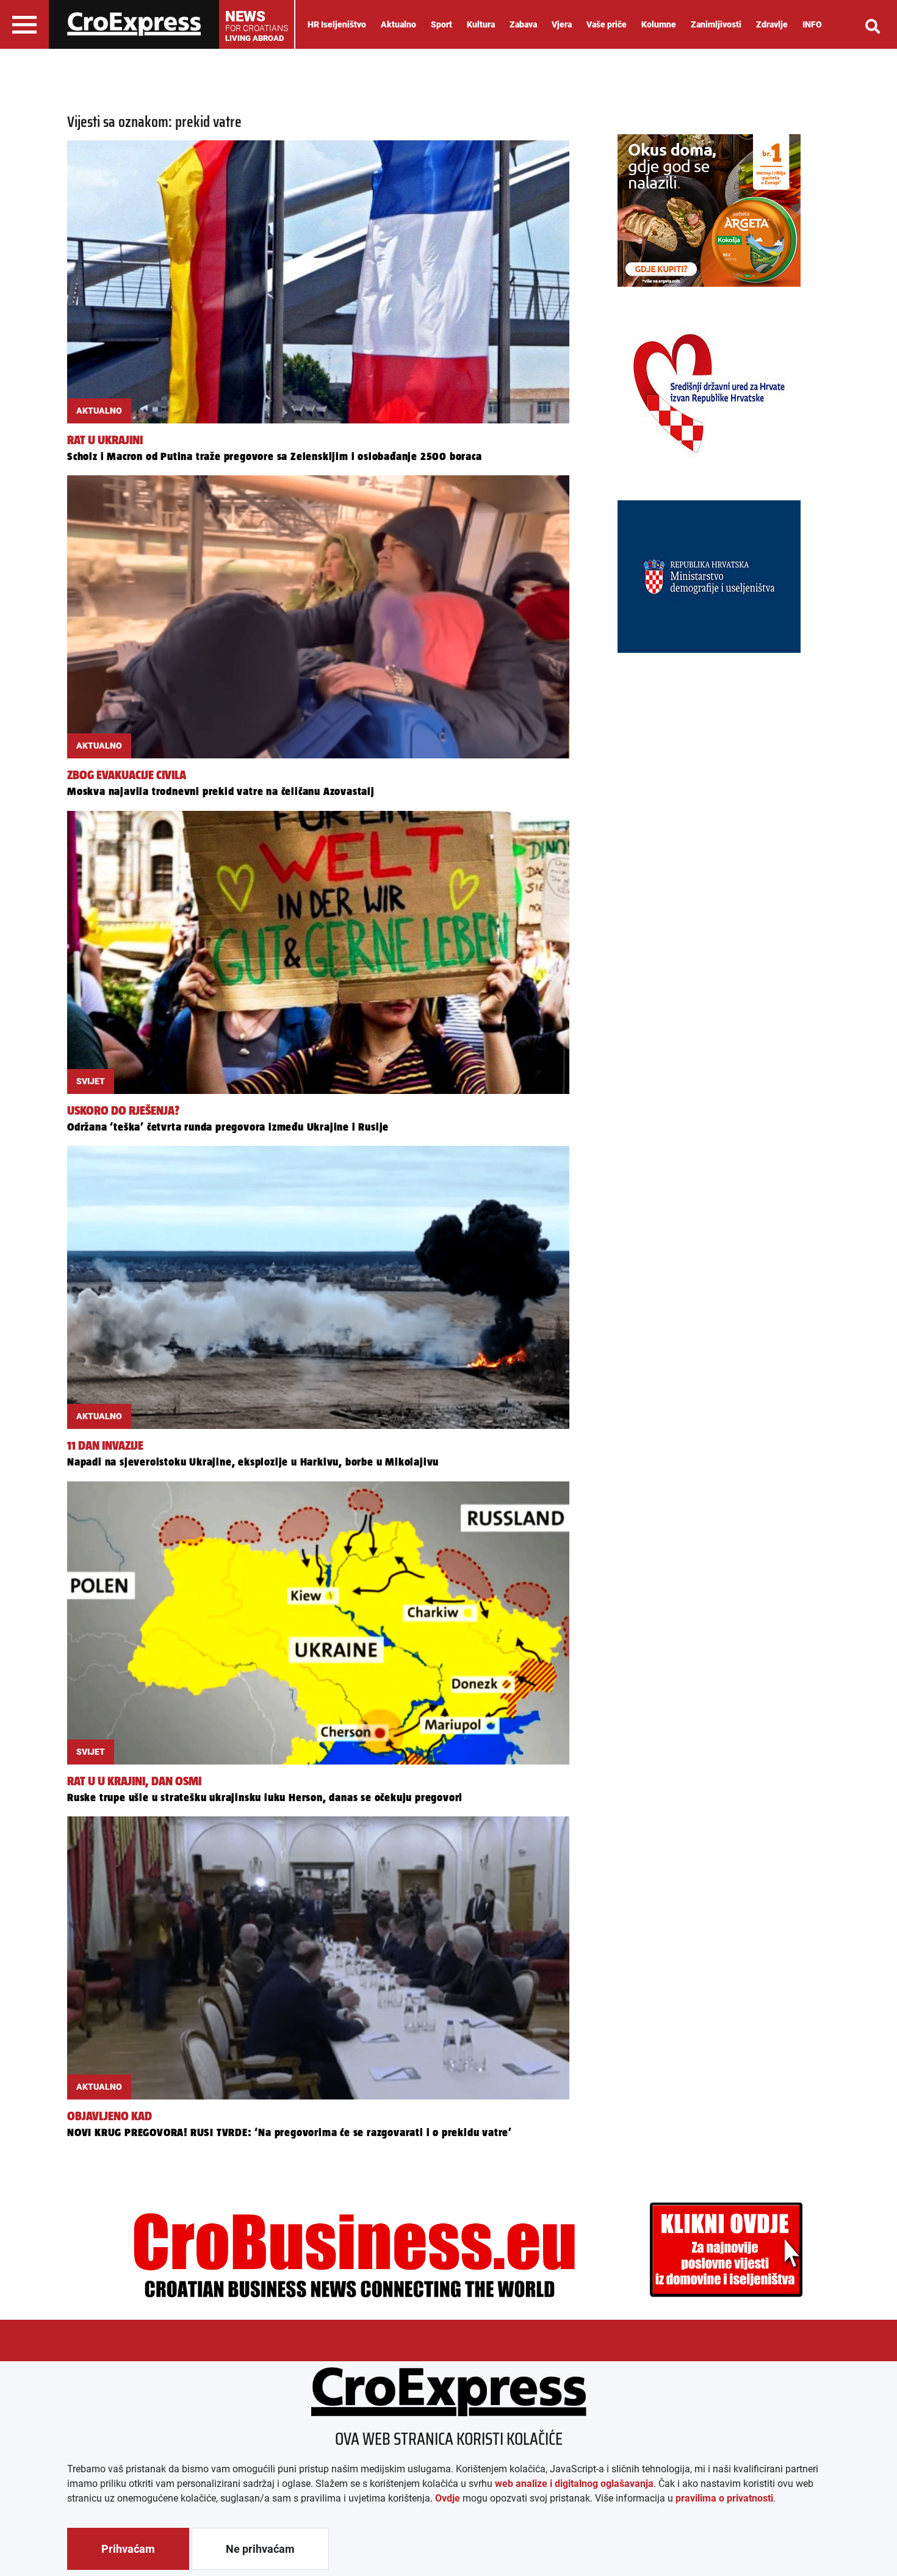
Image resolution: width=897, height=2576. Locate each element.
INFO (812, 24)
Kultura (481, 24)
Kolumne (659, 24)
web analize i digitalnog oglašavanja (574, 2484)
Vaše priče (607, 24)
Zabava (523, 24)
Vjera (562, 24)
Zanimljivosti (716, 24)
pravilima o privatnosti (724, 2498)
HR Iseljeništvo (337, 24)
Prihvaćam (128, 2549)
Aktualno (398, 24)
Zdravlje (772, 24)
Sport (441, 24)
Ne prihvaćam (260, 2549)
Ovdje (448, 2498)
